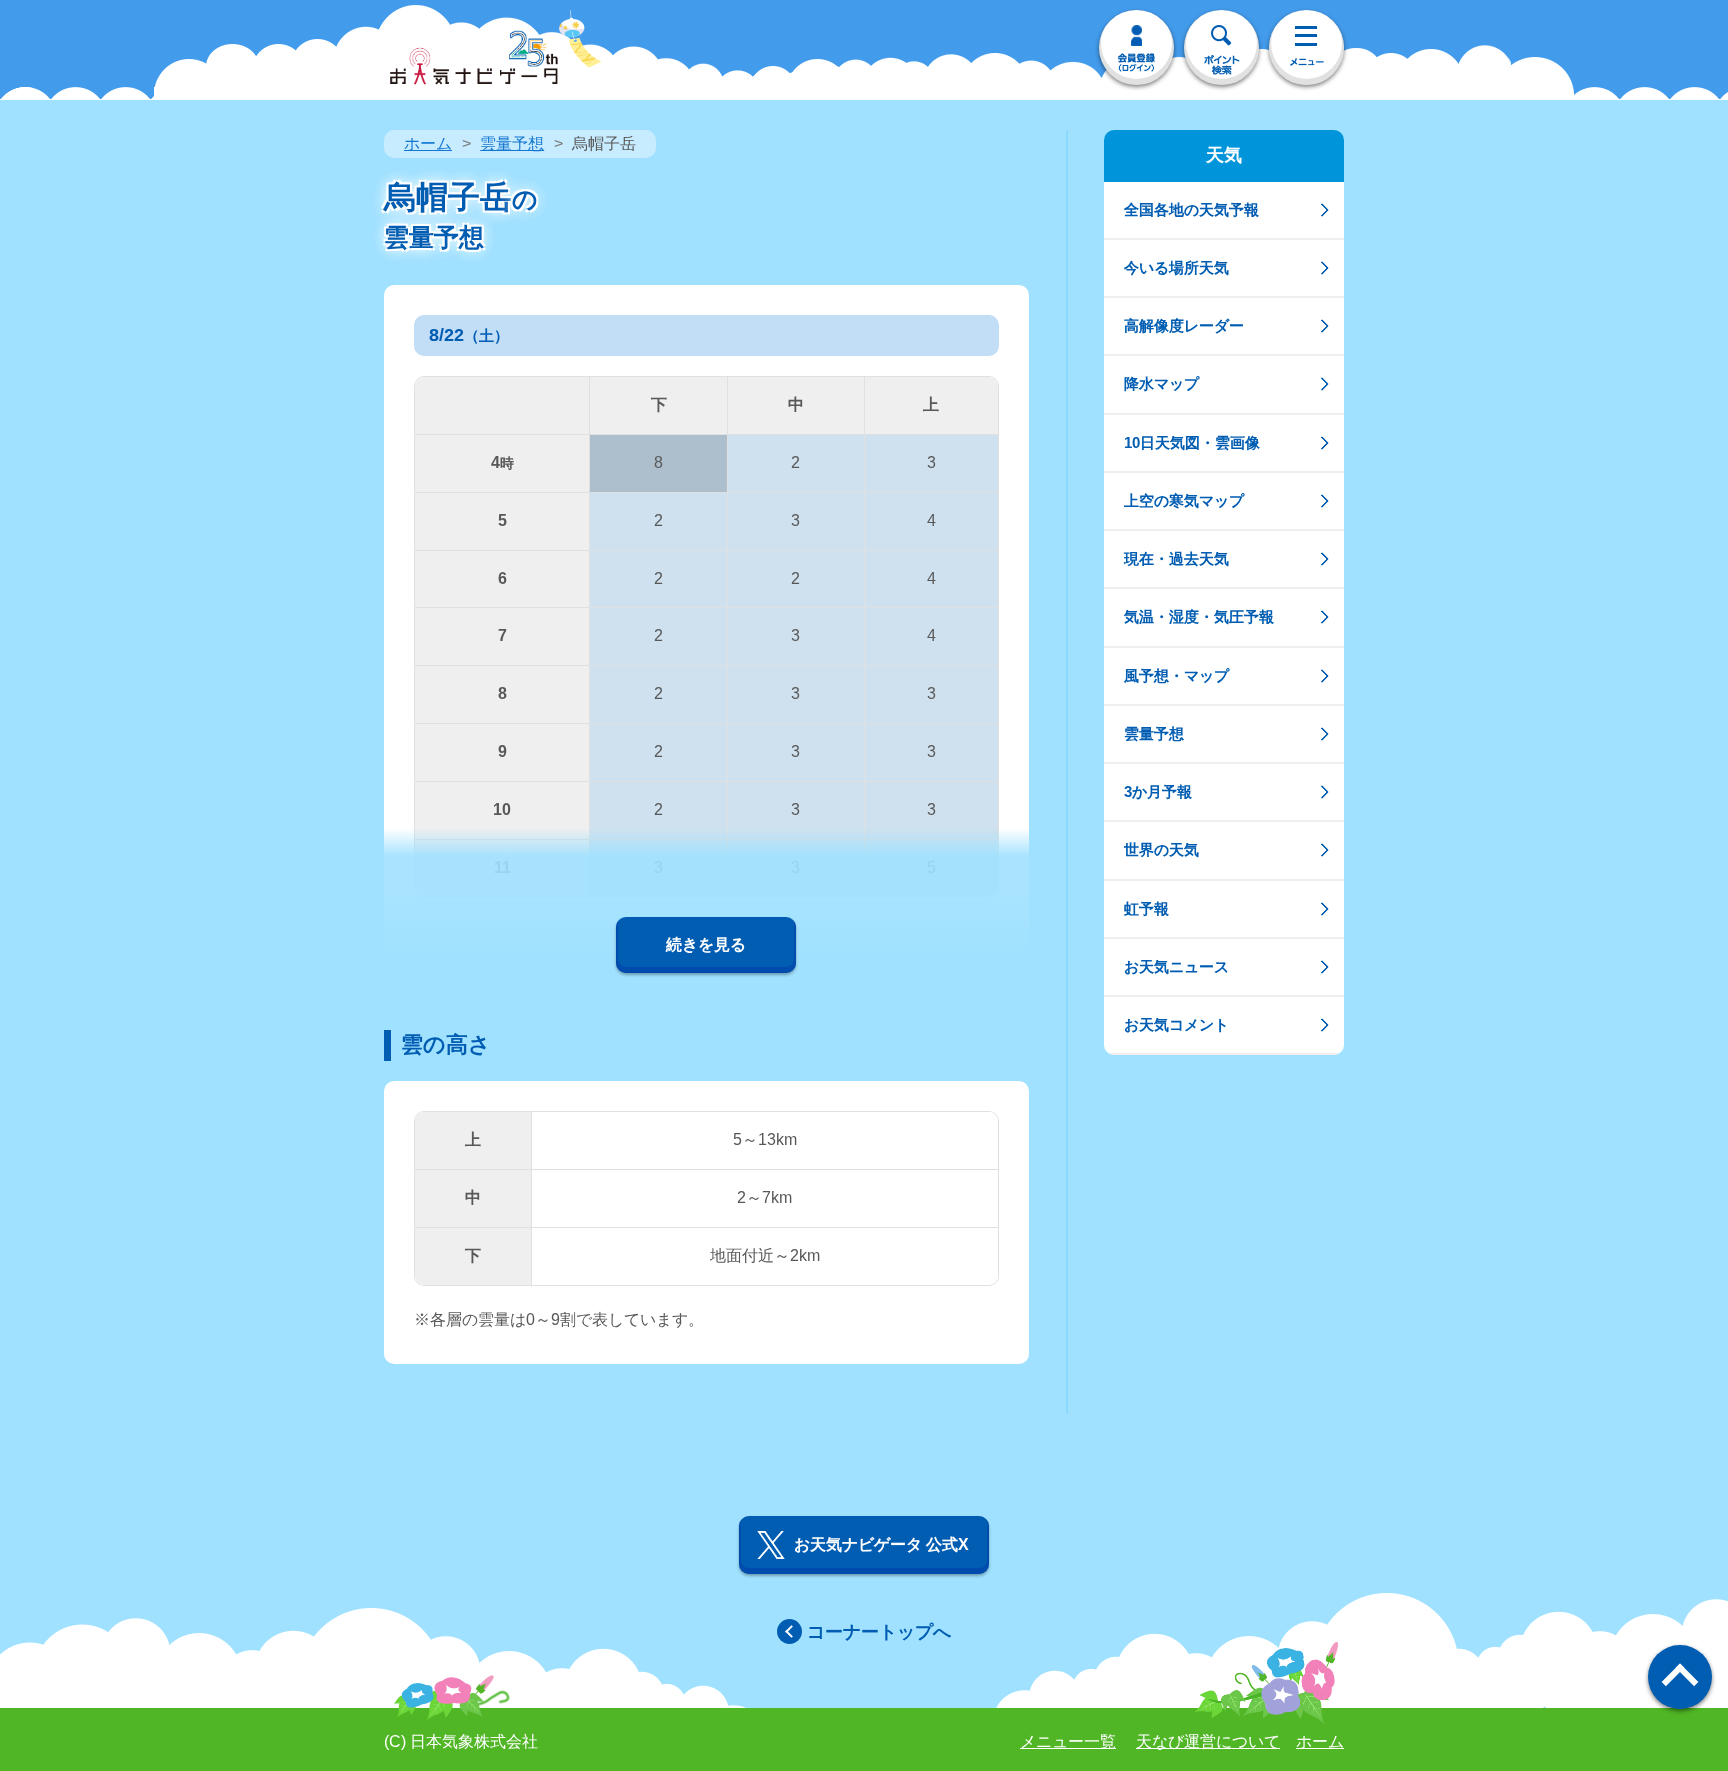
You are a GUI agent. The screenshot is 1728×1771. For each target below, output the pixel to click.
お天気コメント (1176, 1024)
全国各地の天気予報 (1191, 209)
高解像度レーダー (1184, 325)
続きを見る (706, 944)
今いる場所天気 (1176, 267)
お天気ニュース (1176, 966)
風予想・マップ (1176, 675)
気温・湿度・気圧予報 (1199, 616)
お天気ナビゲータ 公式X (881, 1544)
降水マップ (1161, 383)
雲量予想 (512, 143)
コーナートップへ (879, 1632)
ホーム (428, 143)
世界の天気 (1161, 849)
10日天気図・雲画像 (1192, 442)
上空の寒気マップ (1184, 500)
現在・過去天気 (1176, 558)
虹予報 (1146, 908)
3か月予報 (1158, 791)
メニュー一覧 (1068, 1741)
